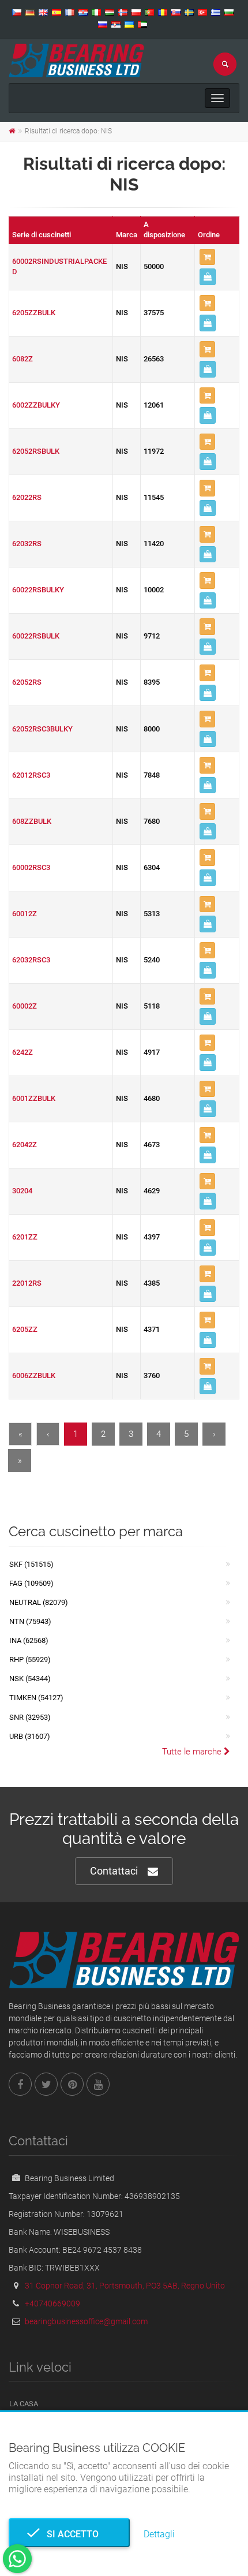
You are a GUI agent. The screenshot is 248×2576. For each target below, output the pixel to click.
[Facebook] (20, 2084)
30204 (22, 1191)
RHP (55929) (30, 1660)
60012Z (25, 914)
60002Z (25, 1006)
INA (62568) (29, 1640)
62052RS (27, 682)
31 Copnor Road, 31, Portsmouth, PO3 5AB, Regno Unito (125, 2286)
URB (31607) (30, 1736)
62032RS (27, 544)
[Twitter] (46, 2084)
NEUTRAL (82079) (39, 1602)
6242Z (22, 1052)
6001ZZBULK (34, 1098)
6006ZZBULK (34, 1375)
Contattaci (114, 1871)
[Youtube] (98, 2084)
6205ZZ (25, 1329)
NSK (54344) (30, 1679)
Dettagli (159, 2534)
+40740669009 (52, 2304)
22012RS (27, 1283)
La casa (24, 2404)
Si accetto (69, 2534)
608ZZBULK (32, 821)
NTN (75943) (30, 1621)
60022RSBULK (36, 636)
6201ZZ (25, 1237)
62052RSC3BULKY (42, 729)
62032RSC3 (31, 960)
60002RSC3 (31, 867)
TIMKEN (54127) (36, 1698)
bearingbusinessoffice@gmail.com (86, 2321)
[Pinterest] (72, 2084)
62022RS (27, 497)
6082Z (22, 359)
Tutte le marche (193, 1752)
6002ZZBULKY (36, 405)
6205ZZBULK (34, 313)
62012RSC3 (31, 775)
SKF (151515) (31, 1564)
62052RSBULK (36, 451)
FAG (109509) (31, 1583)
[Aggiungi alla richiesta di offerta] (207, 257)
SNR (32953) (30, 1717)
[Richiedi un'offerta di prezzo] (208, 277)
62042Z (25, 1145)
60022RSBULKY (38, 590)
